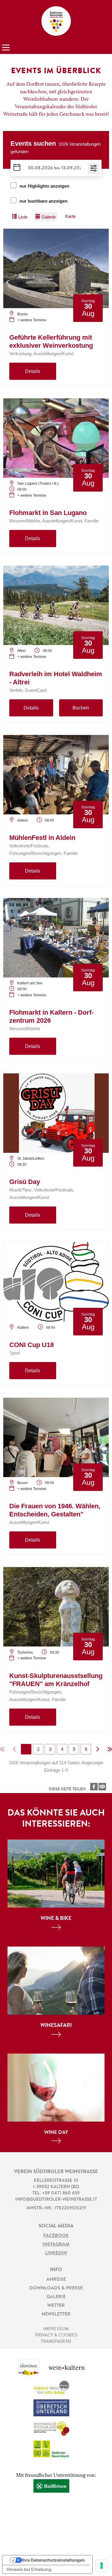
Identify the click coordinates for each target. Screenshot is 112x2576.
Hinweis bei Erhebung (29, 2569)
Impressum (56, 2329)
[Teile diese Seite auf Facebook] (94, 1787)
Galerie (56, 2297)
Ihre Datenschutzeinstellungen (53, 2560)
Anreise (56, 2280)
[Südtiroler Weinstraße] (56, 21)
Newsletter (56, 2314)
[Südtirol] (33, 2370)
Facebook (56, 2236)
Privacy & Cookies (56, 2335)
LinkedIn (56, 2253)
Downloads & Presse (56, 2288)
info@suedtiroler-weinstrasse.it (56, 2200)
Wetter (56, 2306)
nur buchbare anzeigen (43, 201)
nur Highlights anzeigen (44, 186)
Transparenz (56, 2342)
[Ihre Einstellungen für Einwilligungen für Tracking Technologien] (102, 2566)
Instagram (56, 2244)
